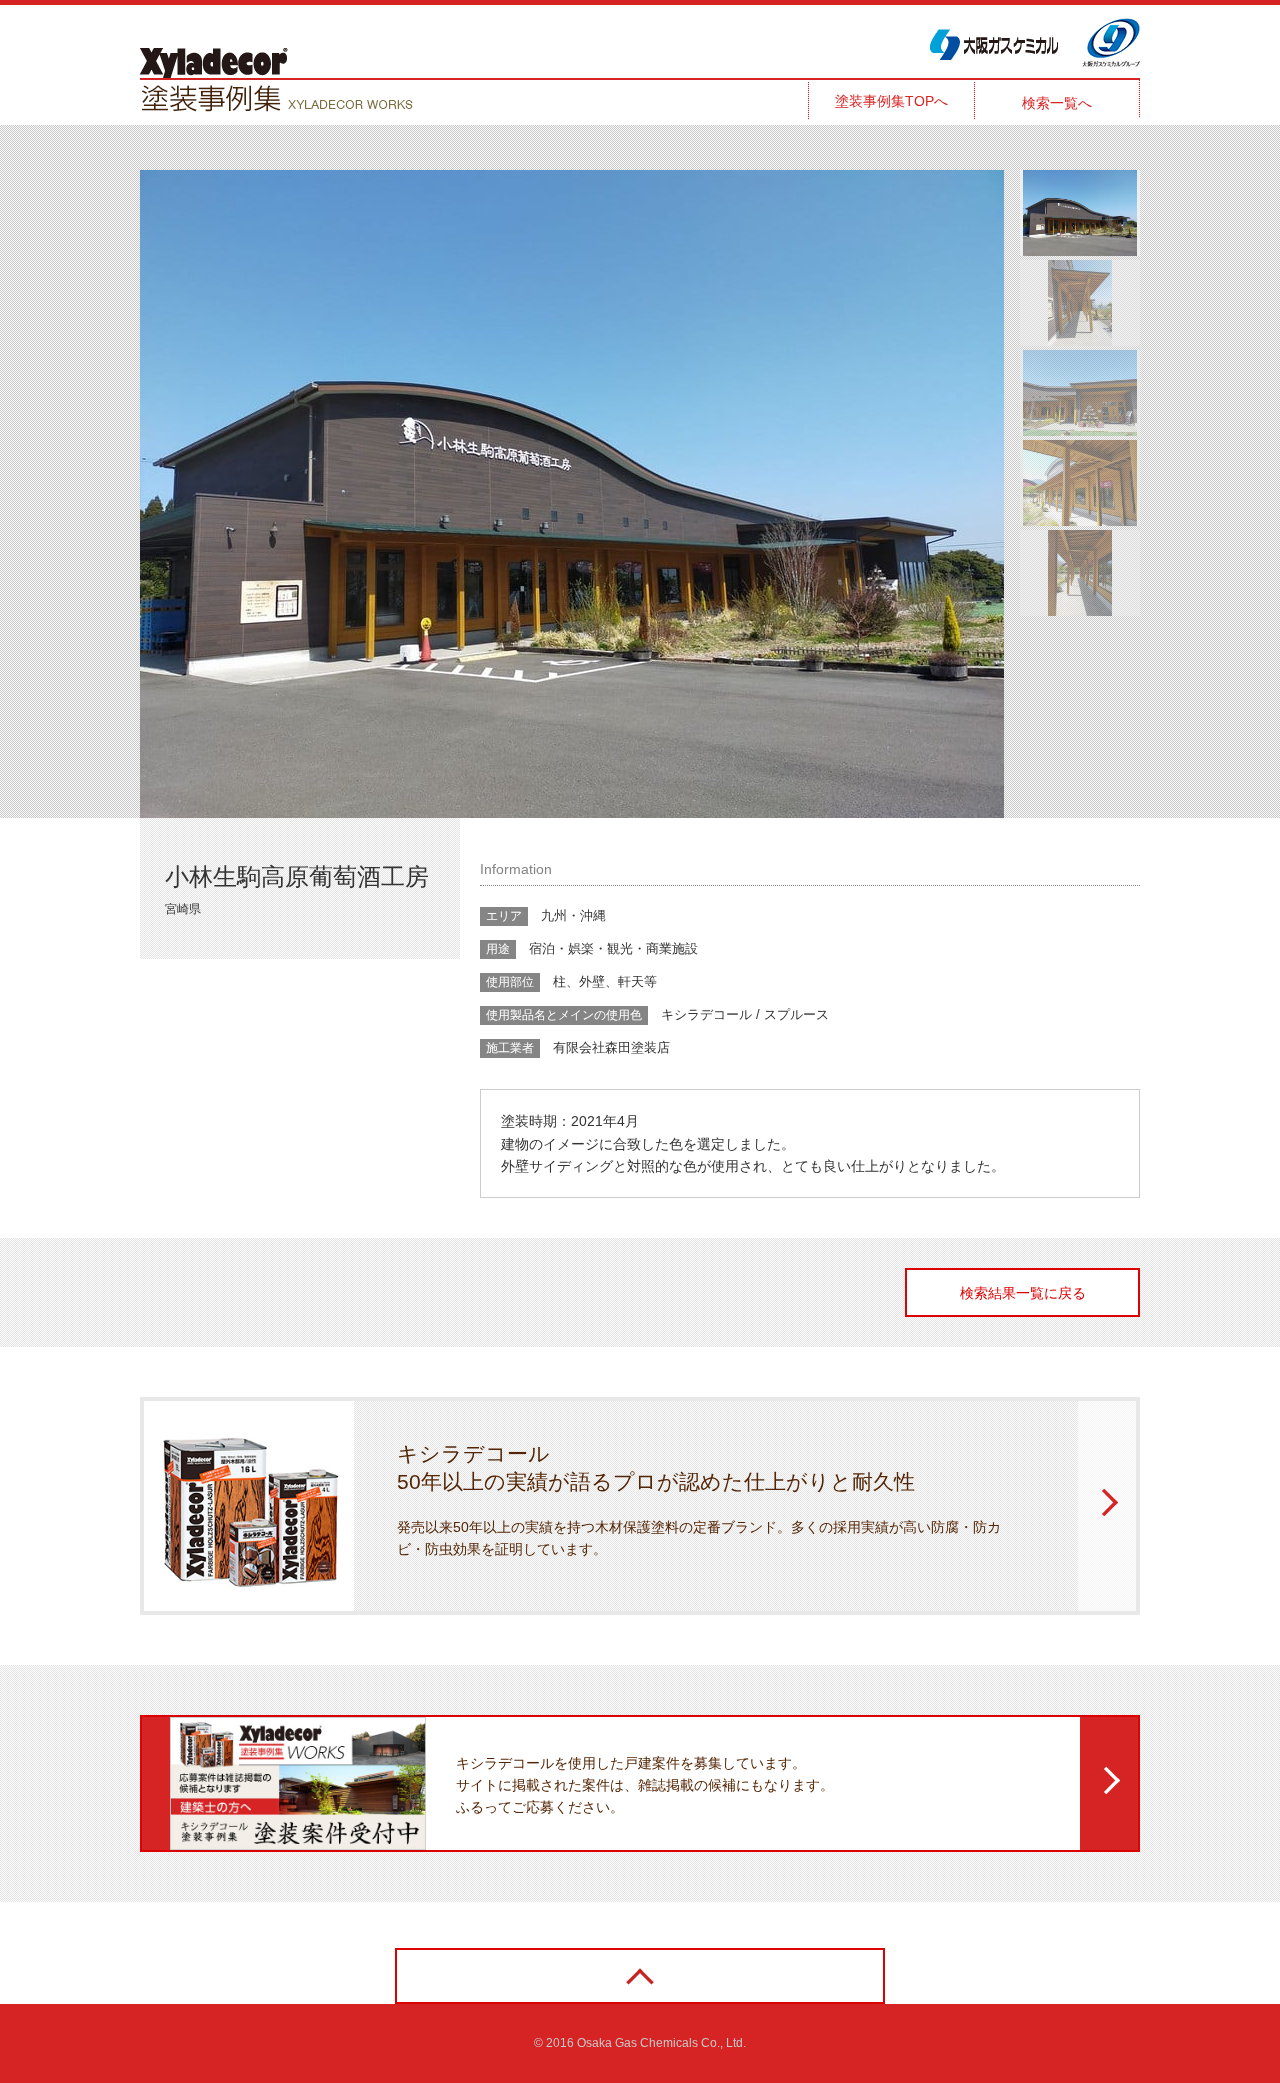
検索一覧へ (1057, 103)
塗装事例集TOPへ (891, 101)
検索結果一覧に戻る (1023, 1293)
